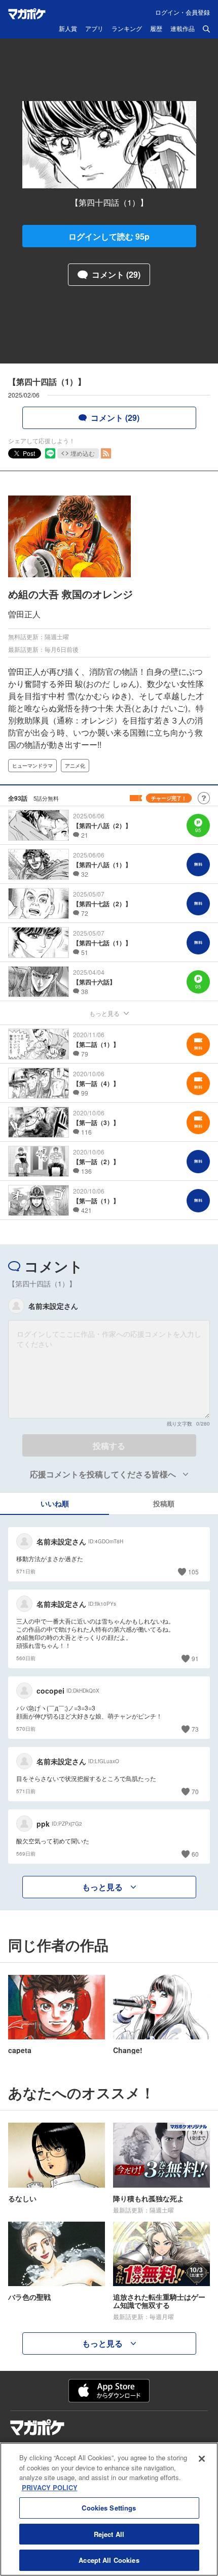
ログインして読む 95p (109, 236)
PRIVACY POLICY (50, 2487)
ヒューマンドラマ (32, 766)
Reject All (109, 2534)
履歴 (156, 29)
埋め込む (83, 453)
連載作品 (183, 29)
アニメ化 (75, 766)
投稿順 (164, 1503)
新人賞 (68, 29)
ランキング (127, 29)
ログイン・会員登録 (183, 12)
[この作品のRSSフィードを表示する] (106, 453)
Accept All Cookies (109, 2560)
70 (195, 1791)
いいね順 (55, 1503)
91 (195, 1658)
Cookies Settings (109, 2508)
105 (193, 1572)
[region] (109, 2509)
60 (195, 1854)
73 (195, 1729)
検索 (206, 29)
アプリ (94, 29)
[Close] (202, 2459)
